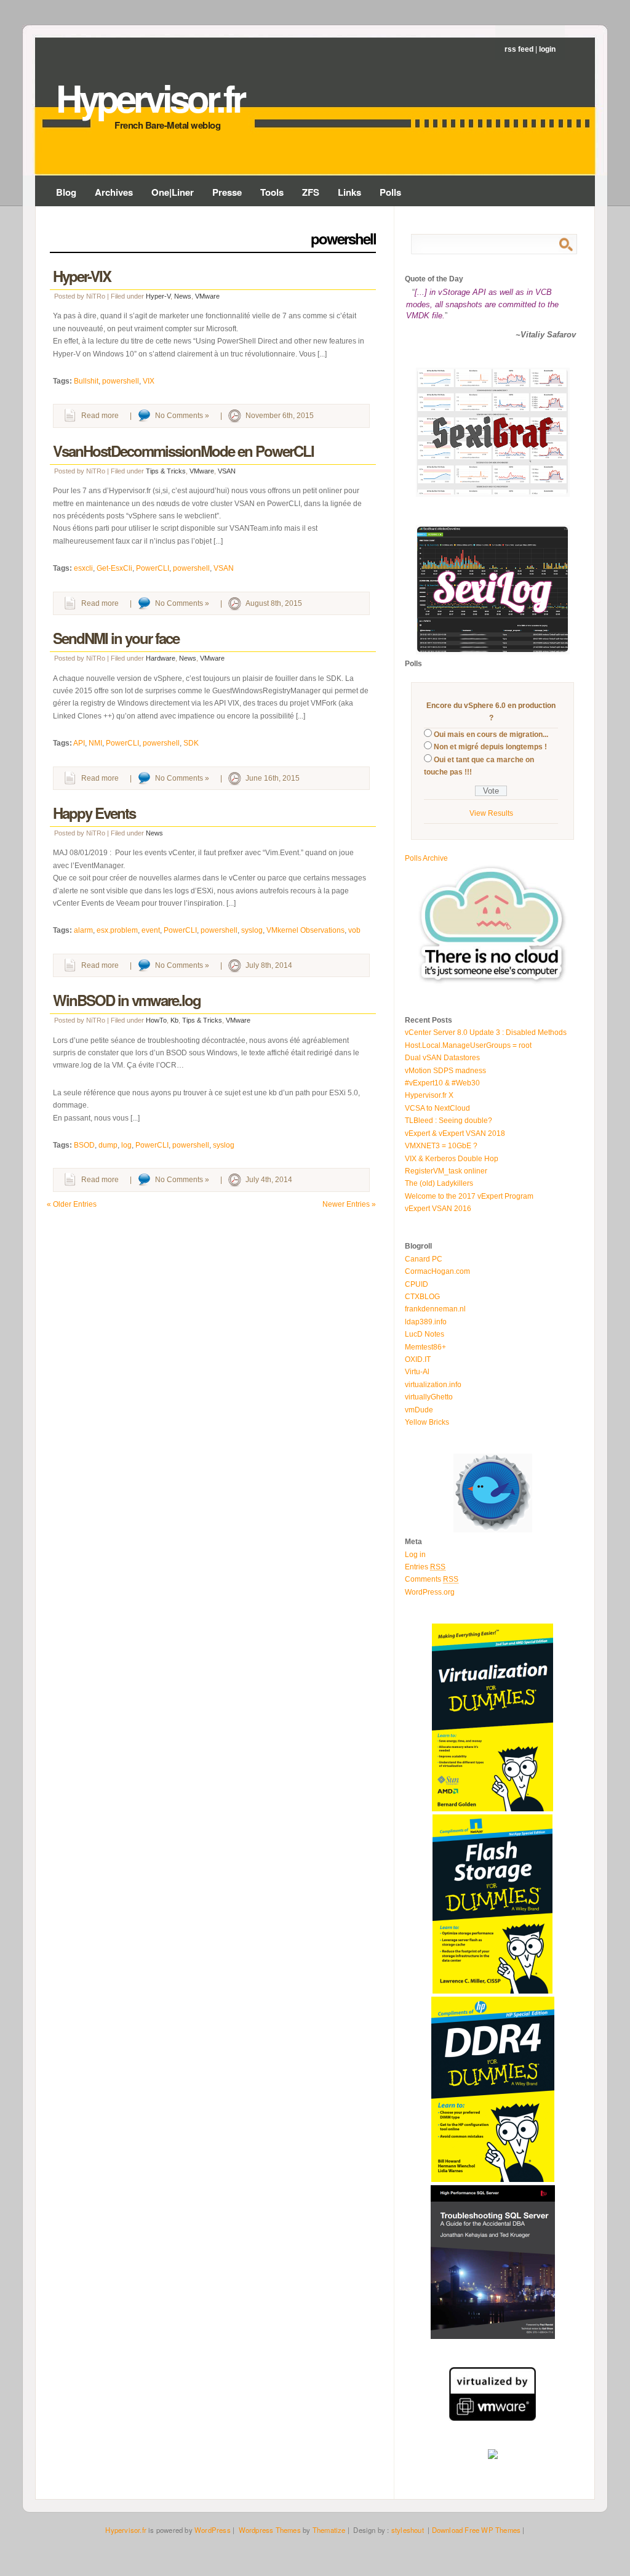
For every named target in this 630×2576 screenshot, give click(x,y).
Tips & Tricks (166, 471)
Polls (390, 192)
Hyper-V (158, 296)
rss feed (519, 49)
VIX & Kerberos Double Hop (452, 1159)
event (151, 930)
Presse (227, 192)
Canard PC (424, 1259)
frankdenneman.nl (435, 1309)
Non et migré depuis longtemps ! (490, 747)
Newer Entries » (349, 1204)
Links (349, 192)
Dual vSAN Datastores (442, 1058)
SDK (191, 743)
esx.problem (117, 930)
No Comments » (182, 416)
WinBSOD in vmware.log (127, 1000)
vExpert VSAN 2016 (438, 1209)
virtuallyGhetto (429, 1397)
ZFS (311, 192)
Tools (272, 192)
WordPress (213, 2530)
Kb (174, 1020)
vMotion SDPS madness (445, 1071)
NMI (95, 743)
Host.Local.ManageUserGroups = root (468, 1045)
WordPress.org (430, 1592)
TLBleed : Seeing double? (449, 1121)
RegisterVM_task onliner (446, 1171)
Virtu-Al (417, 1372)
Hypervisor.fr (150, 97)
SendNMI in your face (116, 638)
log (126, 1145)
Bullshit (86, 381)
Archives (114, 192)
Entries (425, 1567)
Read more (100, 416)
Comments (432, 1579)
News (183, 296)
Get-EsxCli (114, 568)
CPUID (417, 1284)
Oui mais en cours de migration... (491, 735)
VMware (207, 296)
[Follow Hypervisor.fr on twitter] (493, 1530)
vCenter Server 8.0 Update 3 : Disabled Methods (486, 1032)
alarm (83, 930)
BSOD (84, 1145)
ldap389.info (426, 1322)
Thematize (329, 2530)
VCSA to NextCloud (437, 1108)
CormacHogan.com (437, 1271)
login (547, 49)
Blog (66, 192)
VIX (149, 381)
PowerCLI (153, 568)
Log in (415, 1555)
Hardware (161, 658)
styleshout (408, 2530)
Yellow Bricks (427, 1422)
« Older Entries (72, 1204)
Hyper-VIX (82, 276)
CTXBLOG (422, 1297)
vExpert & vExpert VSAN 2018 (455, 1133)
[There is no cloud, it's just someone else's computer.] (493, 983)
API (79, 743)
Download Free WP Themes (476, 2530)
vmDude (419, 1410)
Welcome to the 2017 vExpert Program (469, 1196)
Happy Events (94, 813)
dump (108, 1145)
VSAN (227, 471)
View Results (491, 813)
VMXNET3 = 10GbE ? (441, 1146)
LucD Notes (425, 1334)
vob (354, 930)
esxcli (83, 568)
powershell (121, 381)
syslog (252, 930)
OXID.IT (418, 1359)
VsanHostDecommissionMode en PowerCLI (183, 451)
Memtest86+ (425, 1347)
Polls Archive (426, 858)
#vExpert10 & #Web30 (442, 1083)
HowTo (156, 1020)
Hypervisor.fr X (429, 1095)
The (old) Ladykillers (439, 1183)
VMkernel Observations (305, 930)
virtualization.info (433, 1385)
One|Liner (173, 192)
